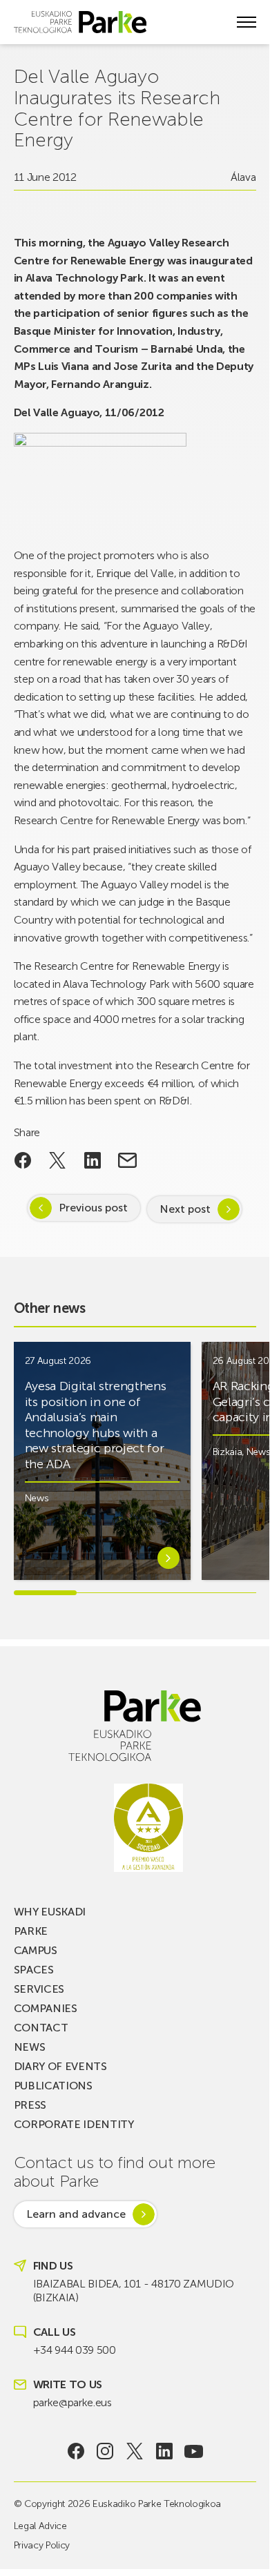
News (37, 1498)
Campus (36, 1950)
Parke (31, 1931)
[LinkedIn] (164, 2451)
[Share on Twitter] (58, 1160)
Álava (243, 177)
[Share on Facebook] (23, 1160)
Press (30, 2105)
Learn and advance (76, 2214)
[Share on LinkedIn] (93, 1160)
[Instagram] (105, 2451)
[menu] (247, 22)
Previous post (93, 1208)
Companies (46, 2008)
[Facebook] (76, 2451)
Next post (185, 1209)
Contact (41, 2028)
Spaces (34, 1970)
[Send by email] (127, 1160)
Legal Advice (40, 2526)
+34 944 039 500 (75, 2350)
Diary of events (60, 2066)
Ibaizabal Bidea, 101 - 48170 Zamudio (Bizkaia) (134, 2291)
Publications (53, 2086)
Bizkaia (228, 1452)
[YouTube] (194, 2451)
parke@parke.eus (73, 2402)
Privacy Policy (42, 2545)
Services (39, 1989)
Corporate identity (74, 2124)
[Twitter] (135, 2451)
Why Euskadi (50, 1912)
